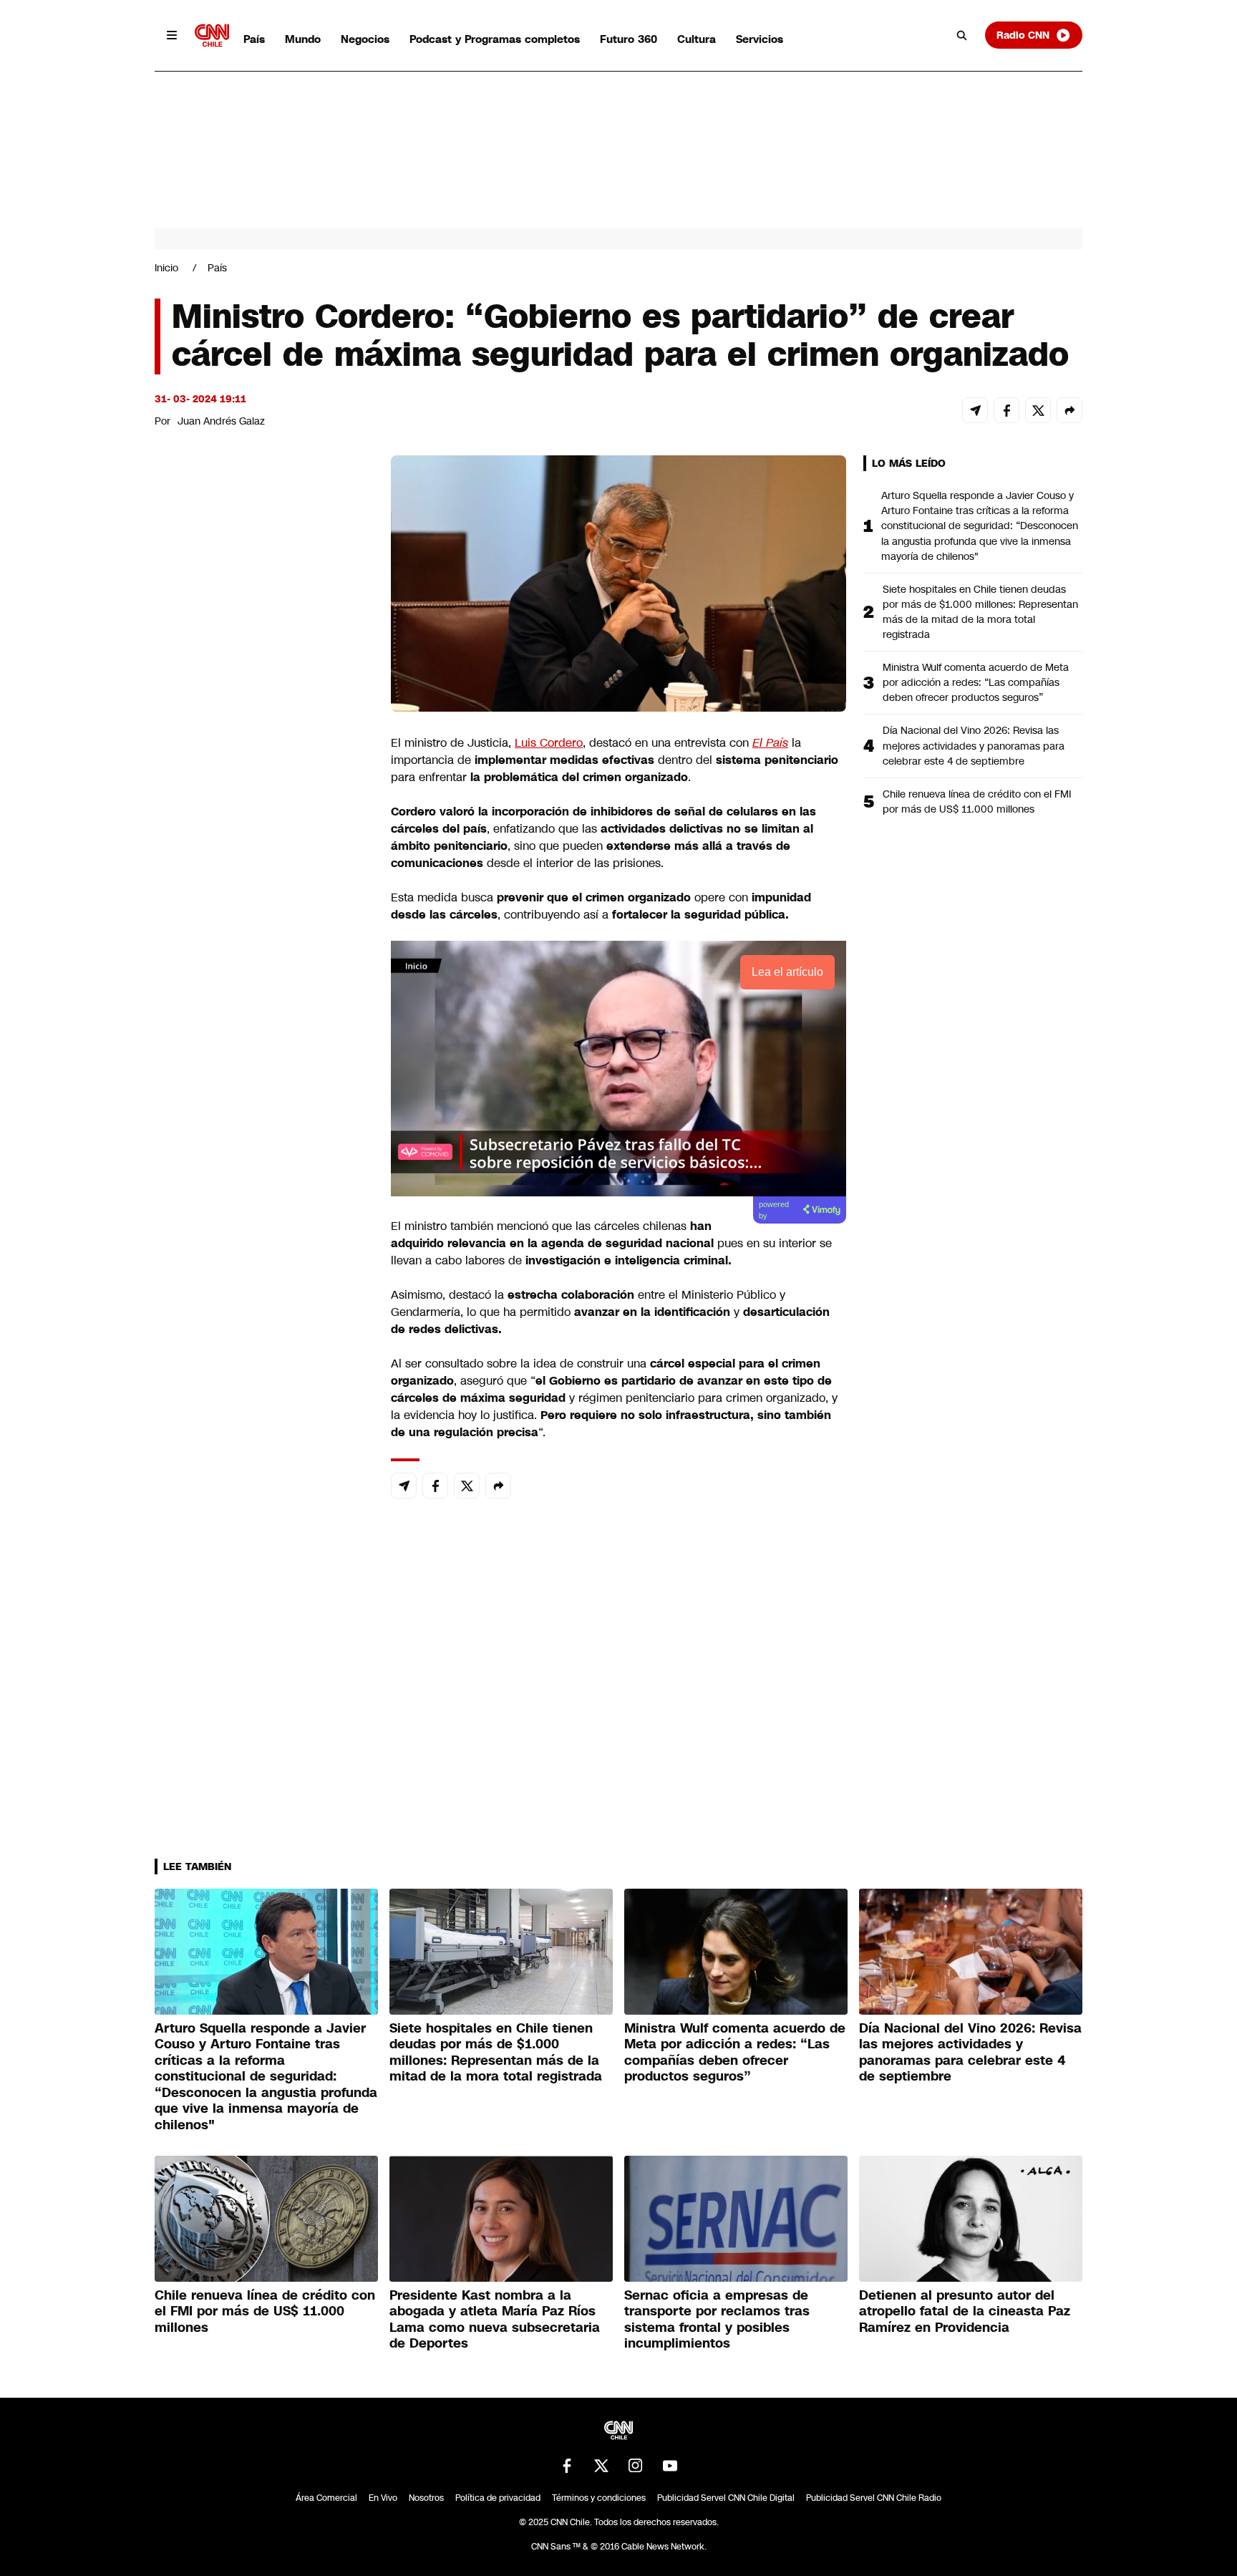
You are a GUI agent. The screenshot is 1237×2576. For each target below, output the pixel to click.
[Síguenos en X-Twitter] (601, 2466)
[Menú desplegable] (172, 35)
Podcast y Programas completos (495, 39)
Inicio (166, 268)
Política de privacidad (498, 2498)
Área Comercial (326, 2498)
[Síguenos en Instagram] (636, 2466)
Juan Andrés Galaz (221, 421)
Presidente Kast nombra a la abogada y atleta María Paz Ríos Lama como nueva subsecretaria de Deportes (495, 2320)
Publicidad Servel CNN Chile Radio (874, 2498)
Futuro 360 (629, 39)
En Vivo (383, 2498)
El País (770, 743)
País (254, 39)
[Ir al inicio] (212, 35)
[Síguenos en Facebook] (567, 2466)
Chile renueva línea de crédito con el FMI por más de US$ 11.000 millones (977, 802)
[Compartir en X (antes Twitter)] (1038, 410)
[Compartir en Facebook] (1006, 410)
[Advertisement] (262, 1276)
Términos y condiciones (599, 2498)
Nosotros (426, 2498)
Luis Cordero (549, 743)
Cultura (697, 39)
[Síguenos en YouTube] (670, 2466)
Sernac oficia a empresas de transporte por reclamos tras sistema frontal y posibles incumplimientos (717, 2320)
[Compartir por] (1069, 410)
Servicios (760, 39)
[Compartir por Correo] (975, 410)
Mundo (303, 39)
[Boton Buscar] (962, 35)
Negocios (365, 39)
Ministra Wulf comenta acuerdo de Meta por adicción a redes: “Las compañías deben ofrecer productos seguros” (976, 682)
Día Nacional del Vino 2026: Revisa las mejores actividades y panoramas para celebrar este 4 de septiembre (974, 745)
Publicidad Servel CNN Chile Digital (726, 2498)
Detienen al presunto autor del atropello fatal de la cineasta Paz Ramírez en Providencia (965, 2311)
